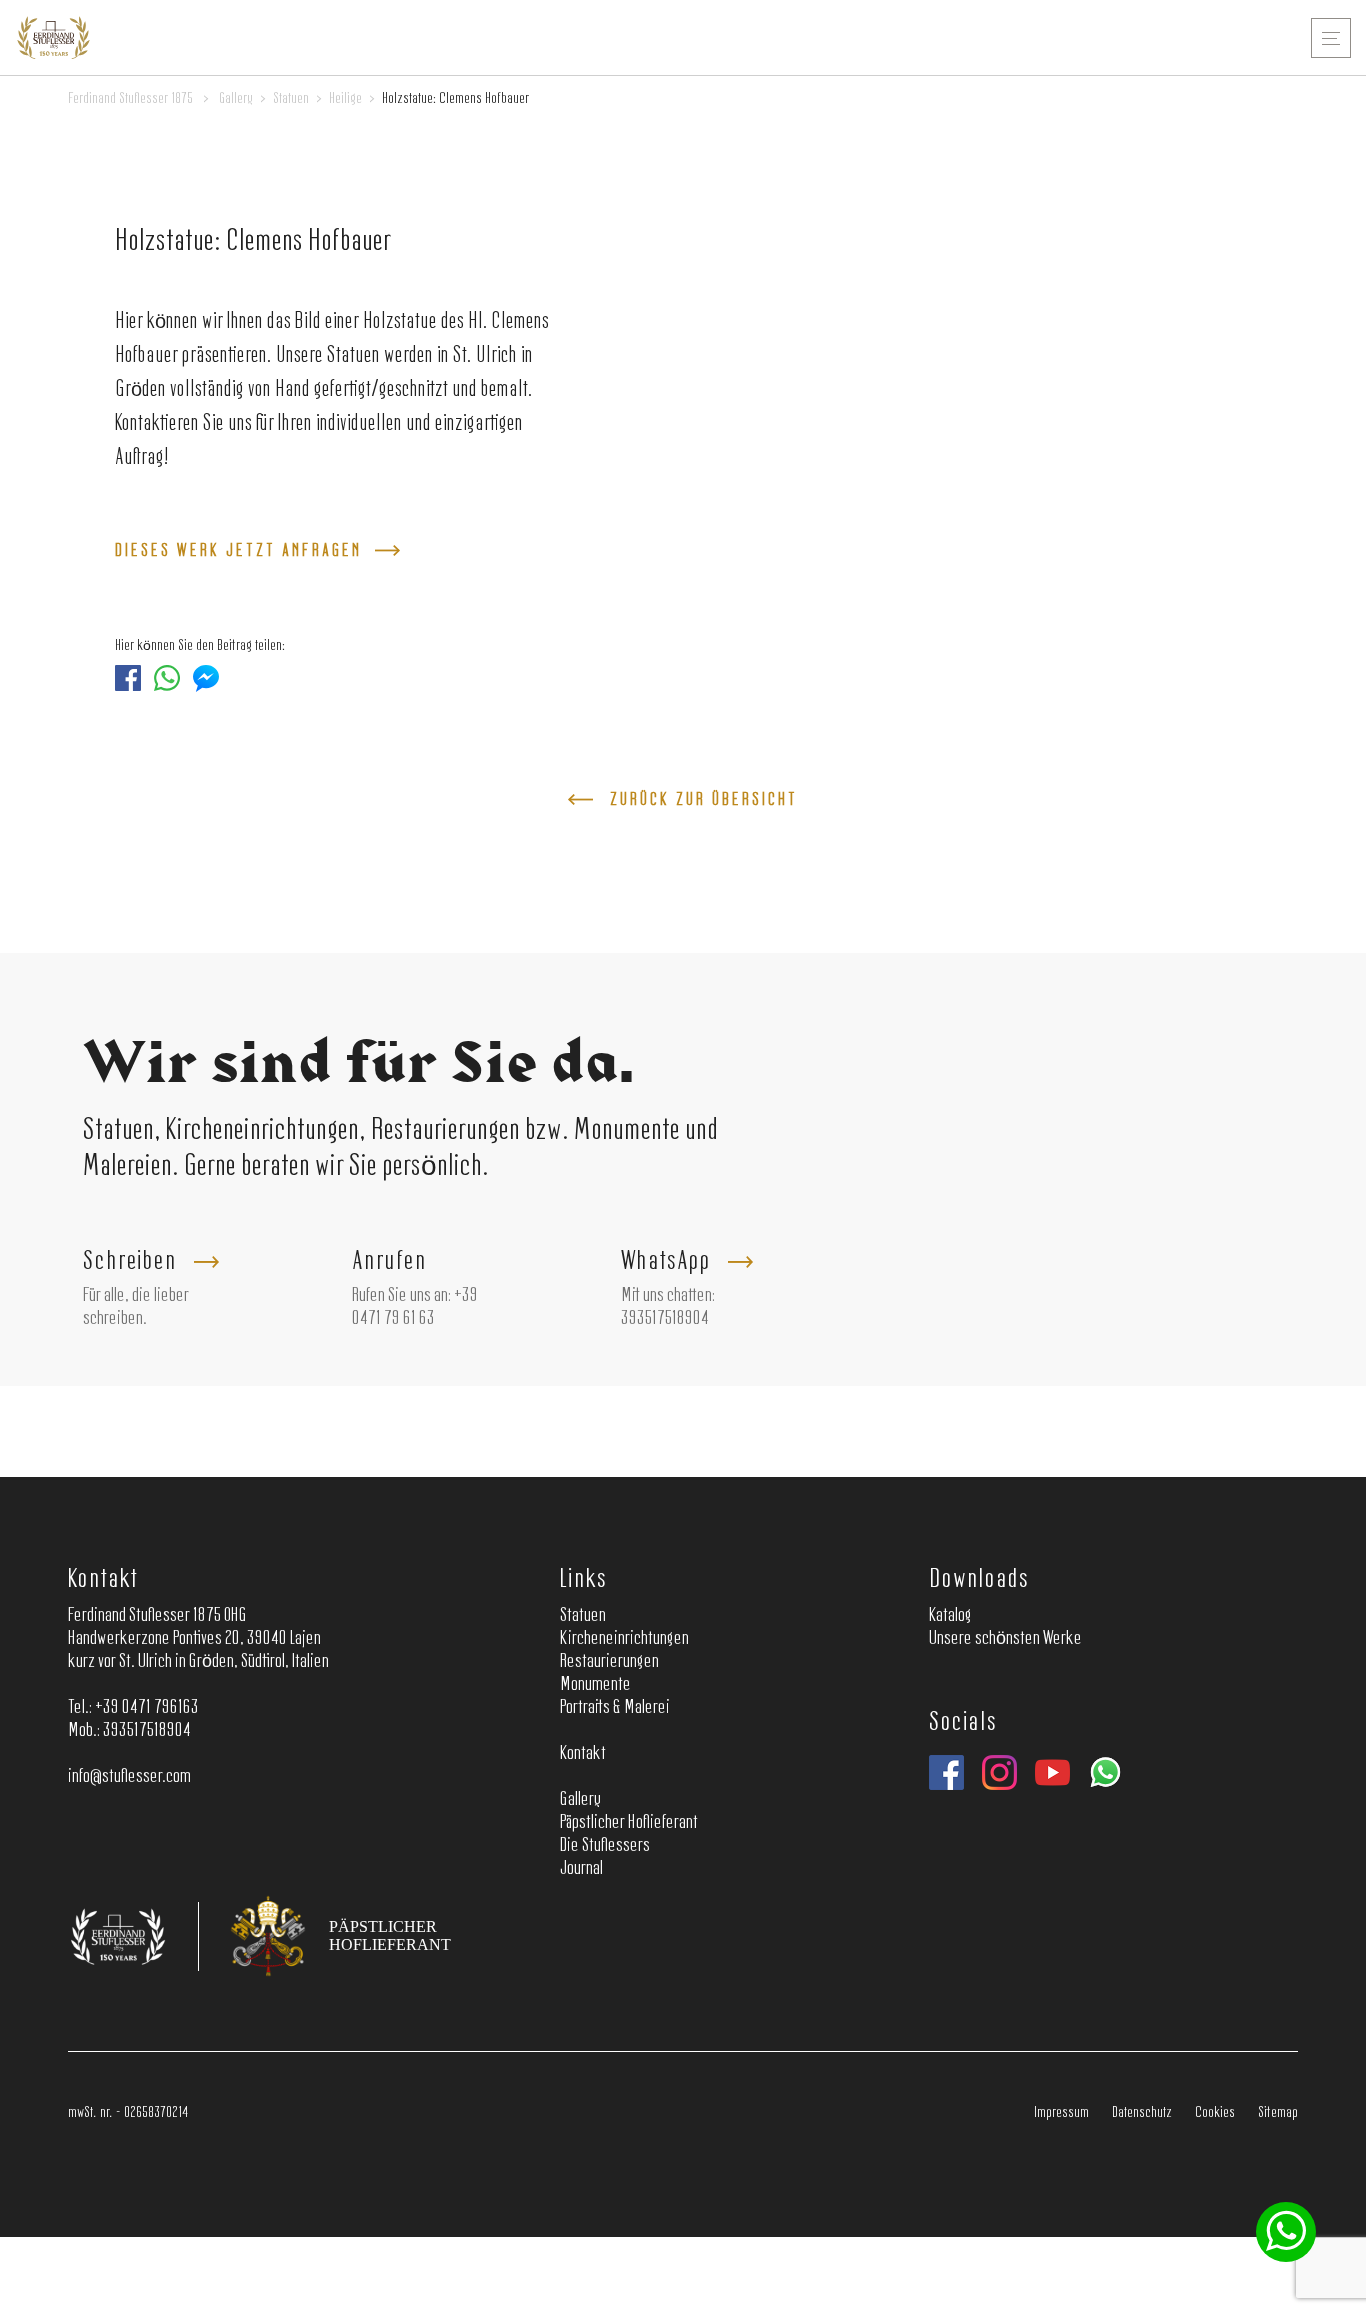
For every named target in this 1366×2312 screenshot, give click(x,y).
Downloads (979, 1579)
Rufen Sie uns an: (401, 1296)
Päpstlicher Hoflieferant (629, 1823)
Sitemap (1278, 2113)
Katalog (950, 1616)
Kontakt (102, 1579)
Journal (581, 1869)
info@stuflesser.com (129, 1777)
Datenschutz (1142, 2113)
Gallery (236, 99)
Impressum (1061, 2113)
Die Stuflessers (605, 1846)
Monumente (595, 1685)
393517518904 (665, 1319)
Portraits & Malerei (615, 1708)
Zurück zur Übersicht (704, 800)
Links (583, 1579)
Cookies (1215, 2113)
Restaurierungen (609, 1662)
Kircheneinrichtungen (624, 1639)
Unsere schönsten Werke (1005, 1639)
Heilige (345, 99)
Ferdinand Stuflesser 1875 (130, 99)
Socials (963, 1722)
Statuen (291, 99)
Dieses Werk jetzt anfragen (238, 551)
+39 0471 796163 (147, 1708)
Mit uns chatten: (668, 1296)
